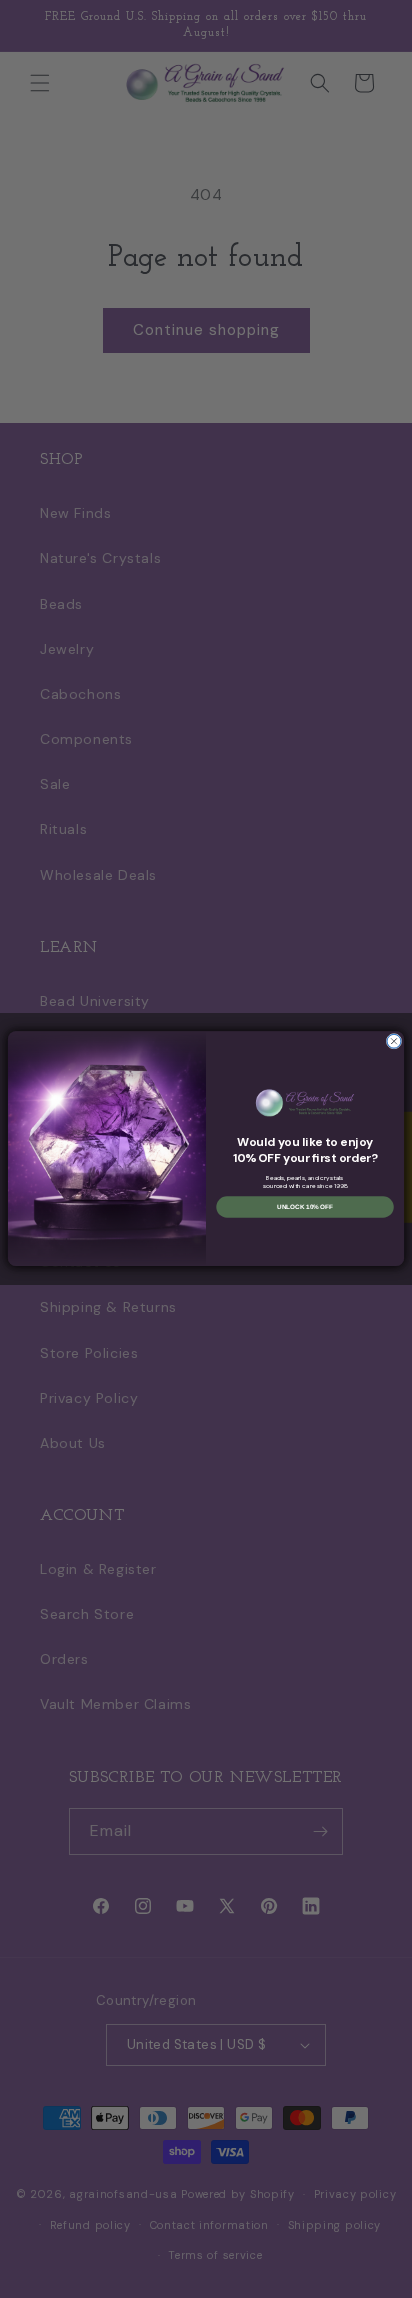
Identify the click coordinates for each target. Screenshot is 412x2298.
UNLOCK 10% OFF (305, 1207)
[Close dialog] (394, 1042)
